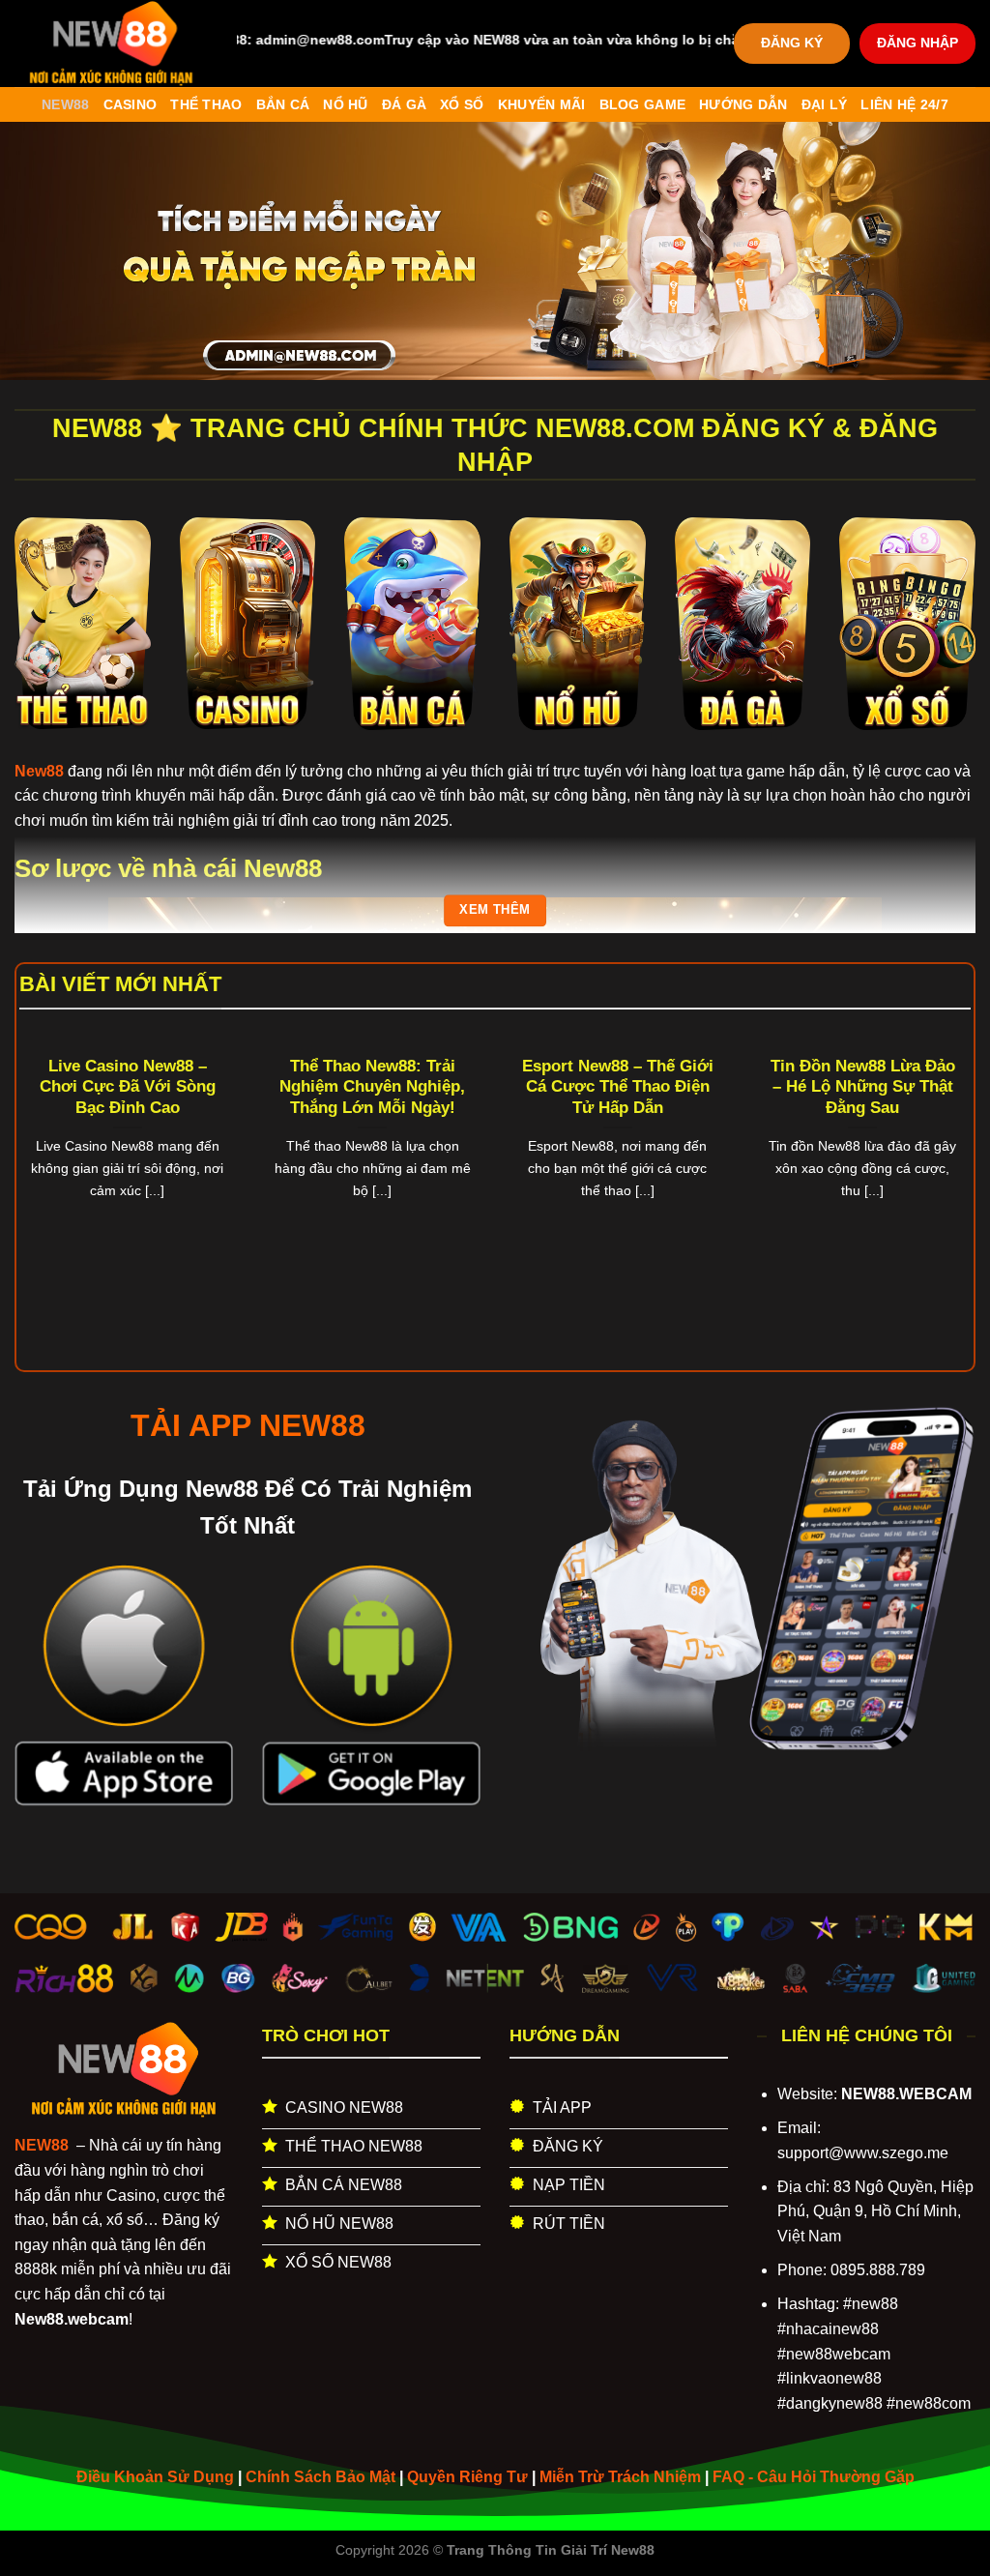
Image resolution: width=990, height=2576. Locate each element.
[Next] (942, 1156)
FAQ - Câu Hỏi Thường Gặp (814, 2477)
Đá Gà (404, 104)
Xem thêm (495, 910)
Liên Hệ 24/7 (904, 104)
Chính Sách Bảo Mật (320, 2477)
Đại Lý (825, 104)
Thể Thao (206, 104)
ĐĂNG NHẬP (917, 43)
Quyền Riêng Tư (467, 2477)
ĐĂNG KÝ (792, 43)
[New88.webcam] (111, 44)
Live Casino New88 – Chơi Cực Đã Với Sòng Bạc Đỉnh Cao (128, 1087)
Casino (131, 104)
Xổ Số (462, 104)
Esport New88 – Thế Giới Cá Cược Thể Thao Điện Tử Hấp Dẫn (618, 1087)
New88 (65, 104)
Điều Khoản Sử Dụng (155, 2477)
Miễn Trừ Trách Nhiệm (620, 2477)
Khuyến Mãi (542, 104)
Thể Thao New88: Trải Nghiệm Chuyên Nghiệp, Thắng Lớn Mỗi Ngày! (372, 1087)
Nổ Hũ (345, 104)
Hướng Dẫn (743, 104)
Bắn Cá (283, 104)
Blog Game (643, 104)
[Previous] (48, 1156)
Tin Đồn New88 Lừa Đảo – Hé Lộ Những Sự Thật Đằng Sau (863, 1087)
